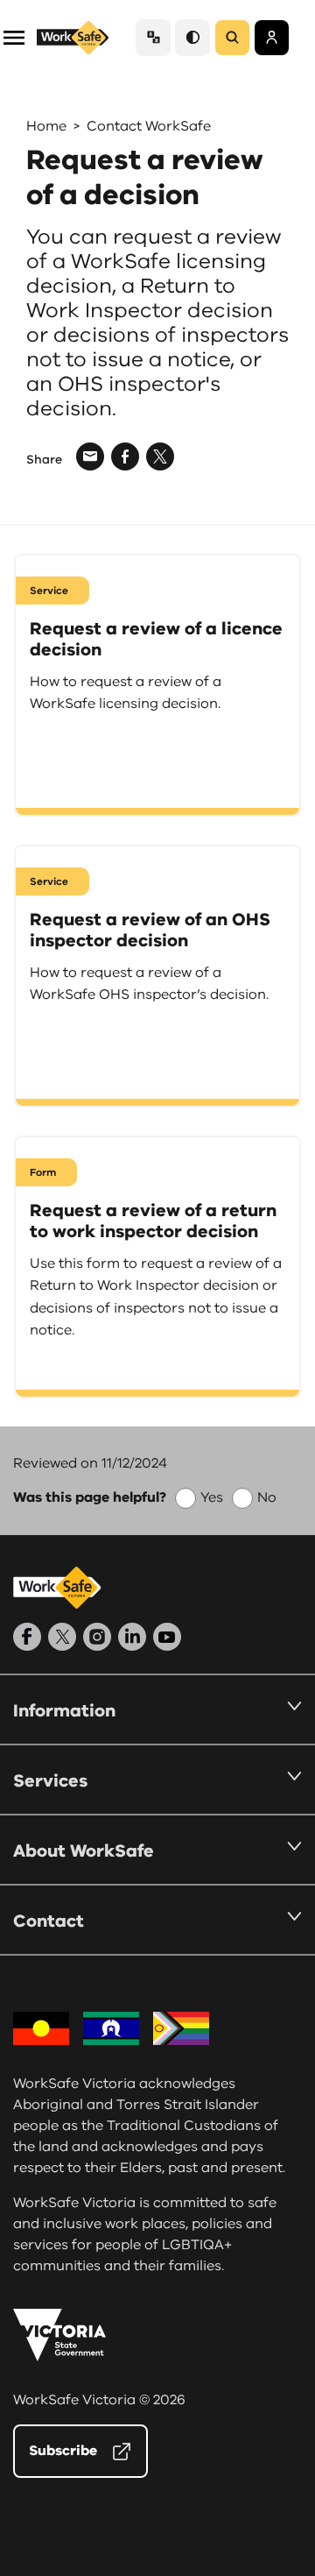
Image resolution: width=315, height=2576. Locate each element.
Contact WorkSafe (149, 126)
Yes (212, 1497)
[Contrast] (192, 37)
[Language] (153, 37)
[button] (14, 36)
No (267, 1497)
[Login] (272, 38)
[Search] (232, 38)
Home (46, 126)
